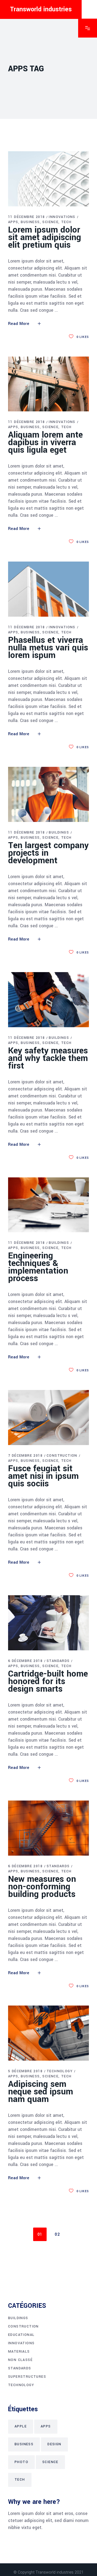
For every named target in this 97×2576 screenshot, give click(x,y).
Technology (60, 2071)
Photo (21, 2462)
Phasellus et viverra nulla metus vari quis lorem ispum (48, 648)
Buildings (59, 832)
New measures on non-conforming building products (42, 1887)
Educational (21, 2335)
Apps (13, 222)
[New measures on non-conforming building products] (48, 1828)
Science (50, 222)
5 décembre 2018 (25, 2071)
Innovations (62, 217)
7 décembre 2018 (25, 1456)
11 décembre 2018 (26, 217)
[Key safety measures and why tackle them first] (48, 1000)
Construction (62, 1456)
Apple (21, 2426)
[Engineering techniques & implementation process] (48, 1205)
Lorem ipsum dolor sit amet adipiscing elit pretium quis (45, 237)
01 (40, 2234)
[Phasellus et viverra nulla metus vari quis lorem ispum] (48, 589)
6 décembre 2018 (25, 1661)
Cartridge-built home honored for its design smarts (48, 1681)
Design (54, 2444)
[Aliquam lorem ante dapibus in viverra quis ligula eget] (48, 384)
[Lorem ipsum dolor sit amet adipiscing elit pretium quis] (48, 179)
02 (57, 2234)
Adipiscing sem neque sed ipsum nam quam (41, 2092)
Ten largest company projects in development (48, 853)
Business (30, 222)
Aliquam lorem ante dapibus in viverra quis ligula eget (45, 442)
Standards (58, 1661)
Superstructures (27, 2377)
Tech (66, 222)
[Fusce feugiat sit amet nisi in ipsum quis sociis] (48, 1418)
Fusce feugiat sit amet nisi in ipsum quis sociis (43, 1476)
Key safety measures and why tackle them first (48, 1058)
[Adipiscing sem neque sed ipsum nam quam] (48, 2033)
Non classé (20, 2360)
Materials (19, 2352)
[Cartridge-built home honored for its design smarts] (48, 1623)
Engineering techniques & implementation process (38, 1267)
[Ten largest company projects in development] (48, 794)
